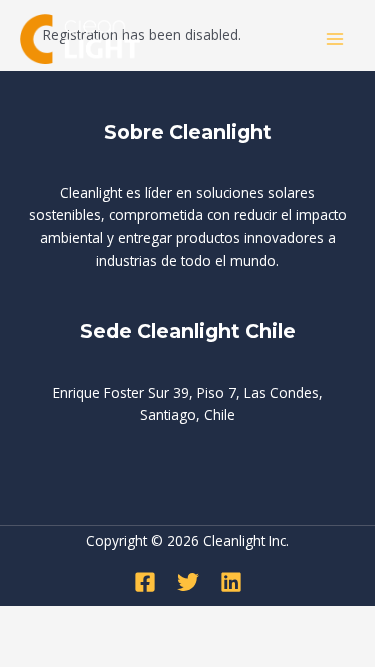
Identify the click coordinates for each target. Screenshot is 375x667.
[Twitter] (188, 582)
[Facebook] (145, 582)
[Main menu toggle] (335, 39)
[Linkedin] (231, 582)
